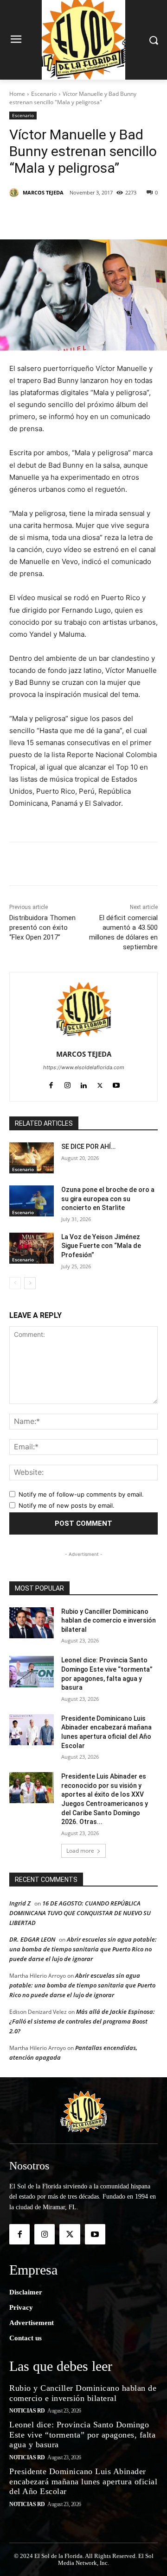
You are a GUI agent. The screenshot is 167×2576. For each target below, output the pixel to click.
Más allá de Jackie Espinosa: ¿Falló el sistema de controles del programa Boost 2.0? (82, 2021)
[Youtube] (116, 1083)
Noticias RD (27, 2411)
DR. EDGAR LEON (32, 1939)
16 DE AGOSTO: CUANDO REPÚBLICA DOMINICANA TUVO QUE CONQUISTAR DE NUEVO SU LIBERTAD (80, 1913)
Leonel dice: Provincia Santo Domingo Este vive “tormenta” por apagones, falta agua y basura (82, 2435)
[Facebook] (48, 216)
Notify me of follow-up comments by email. (81, 1494)
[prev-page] (15, 1283)
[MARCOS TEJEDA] (15, 193)
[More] (134, 216)
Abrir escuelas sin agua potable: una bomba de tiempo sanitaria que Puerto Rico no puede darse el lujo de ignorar (83, 1949)
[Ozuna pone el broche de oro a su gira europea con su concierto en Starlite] (32, 1201)
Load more (80, 1851)
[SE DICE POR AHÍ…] (32, 1158)
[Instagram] (67, 1083)
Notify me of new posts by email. (67, 1505)
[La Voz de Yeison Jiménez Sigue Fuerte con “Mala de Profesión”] (32, 1248)
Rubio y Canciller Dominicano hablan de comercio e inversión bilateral (109, 1620)
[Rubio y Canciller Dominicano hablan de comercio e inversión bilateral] (32, 1623)
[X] (69, 216)
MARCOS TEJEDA (43, 192)
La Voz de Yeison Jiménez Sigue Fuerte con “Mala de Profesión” (101, 1246)
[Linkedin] (112, 216)
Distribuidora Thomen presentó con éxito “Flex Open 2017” (42, 928)
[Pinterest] (90, 216)
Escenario (44, 94)
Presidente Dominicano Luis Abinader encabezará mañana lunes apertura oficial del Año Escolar (83, 2481)
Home (17, 94)
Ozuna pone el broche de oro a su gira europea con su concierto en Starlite (108, 1199)
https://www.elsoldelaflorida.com (84, 1067)
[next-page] (30, 1283)
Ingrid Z (20, 1903)
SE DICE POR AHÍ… (88, 1147)
